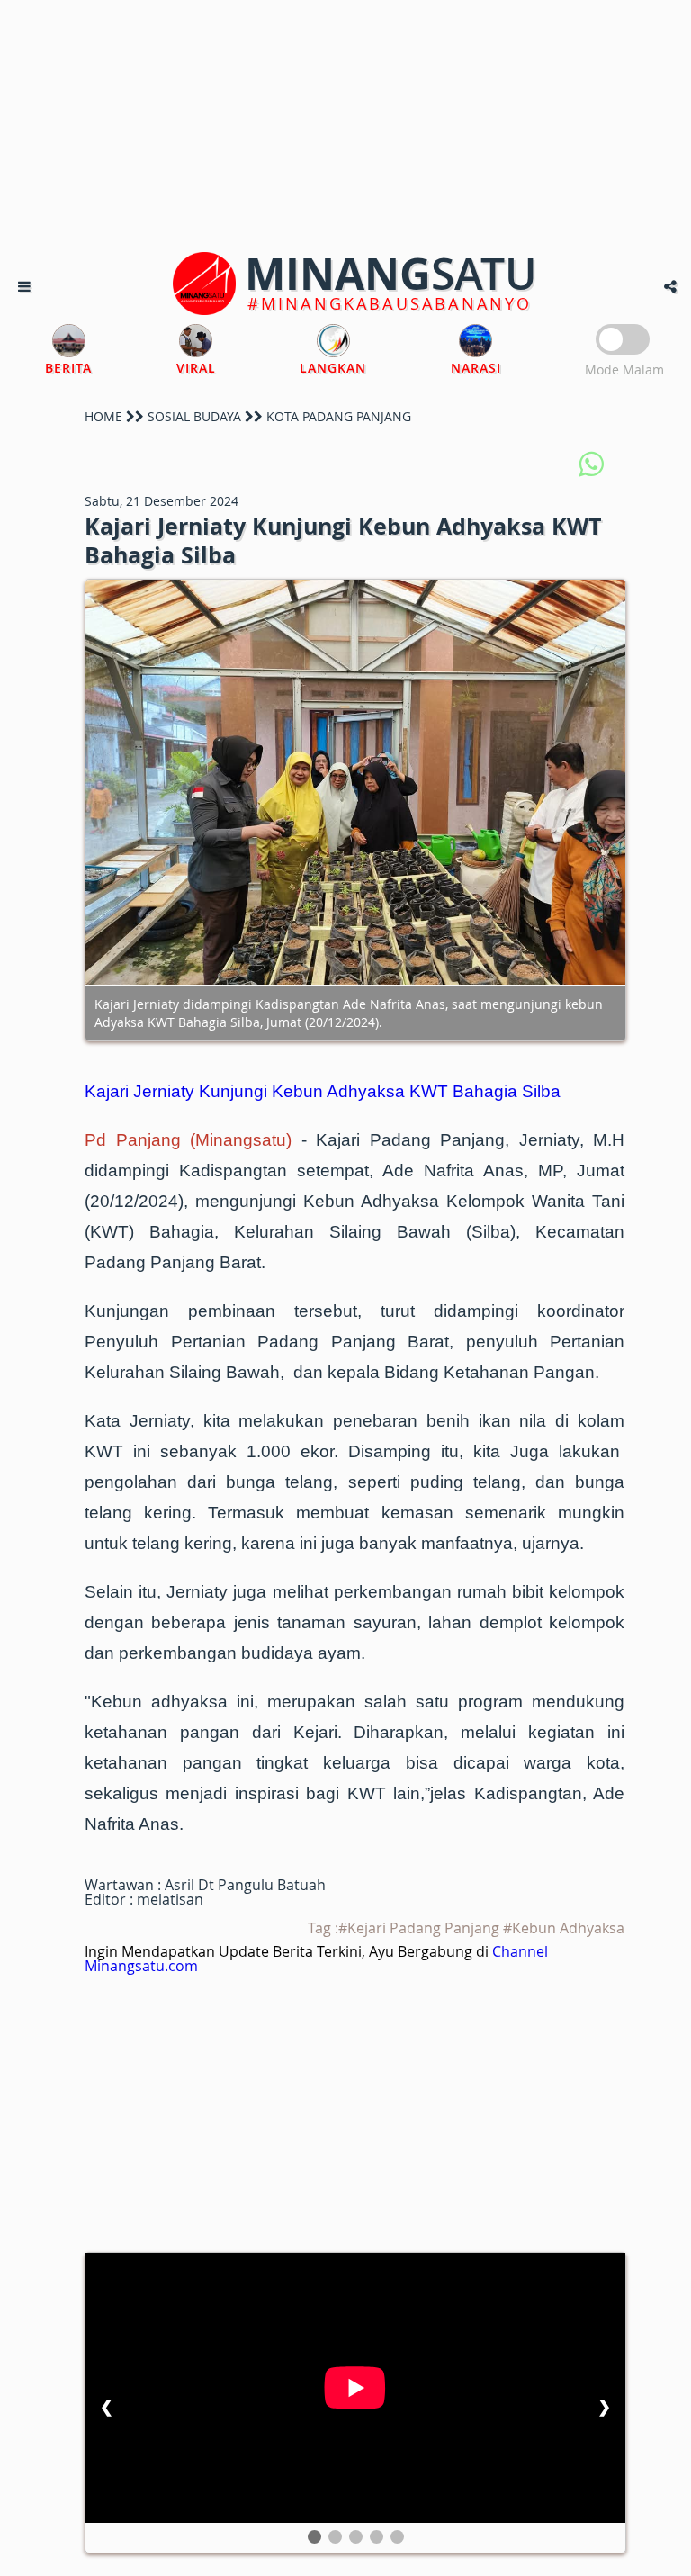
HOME (103, 416)
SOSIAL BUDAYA (194, 416)
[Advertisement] (345, 126)
